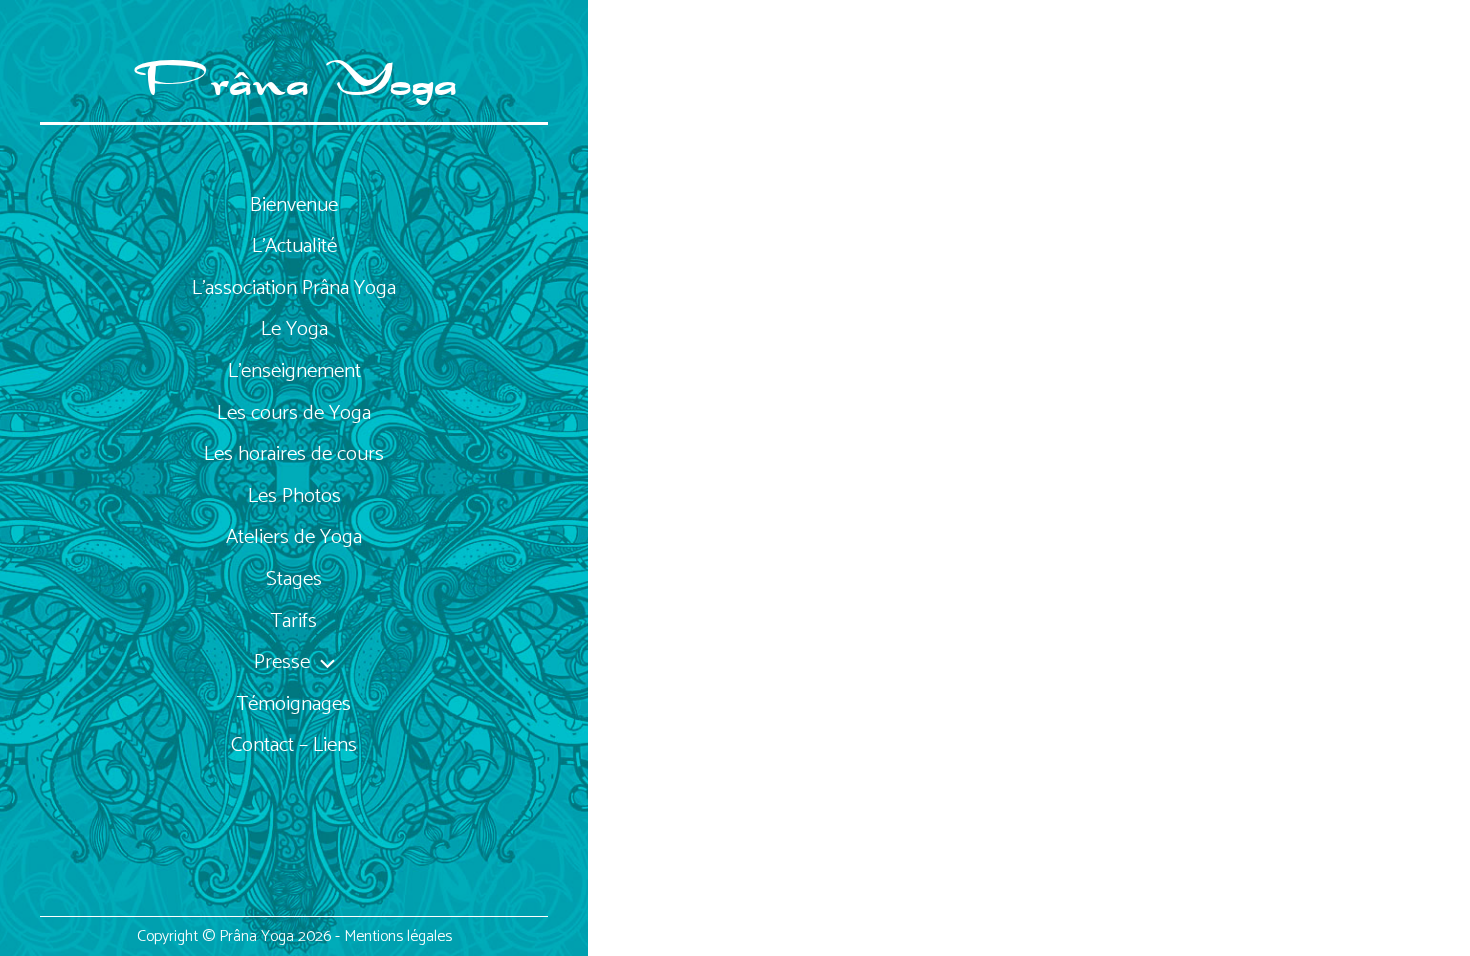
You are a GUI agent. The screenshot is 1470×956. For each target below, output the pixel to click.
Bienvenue (294, 205)
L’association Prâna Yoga (294, 288)
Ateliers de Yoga (294, 537)
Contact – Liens (294, 745)
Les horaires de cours (294, 454)
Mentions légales (398, 936)
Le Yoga (294, 329)
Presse (282, 662)
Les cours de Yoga (294, 413)
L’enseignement (294, 371)
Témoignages (294, 704)
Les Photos (294, 496)
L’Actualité (294, 246)
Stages (294, 579)
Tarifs (294, 621)
